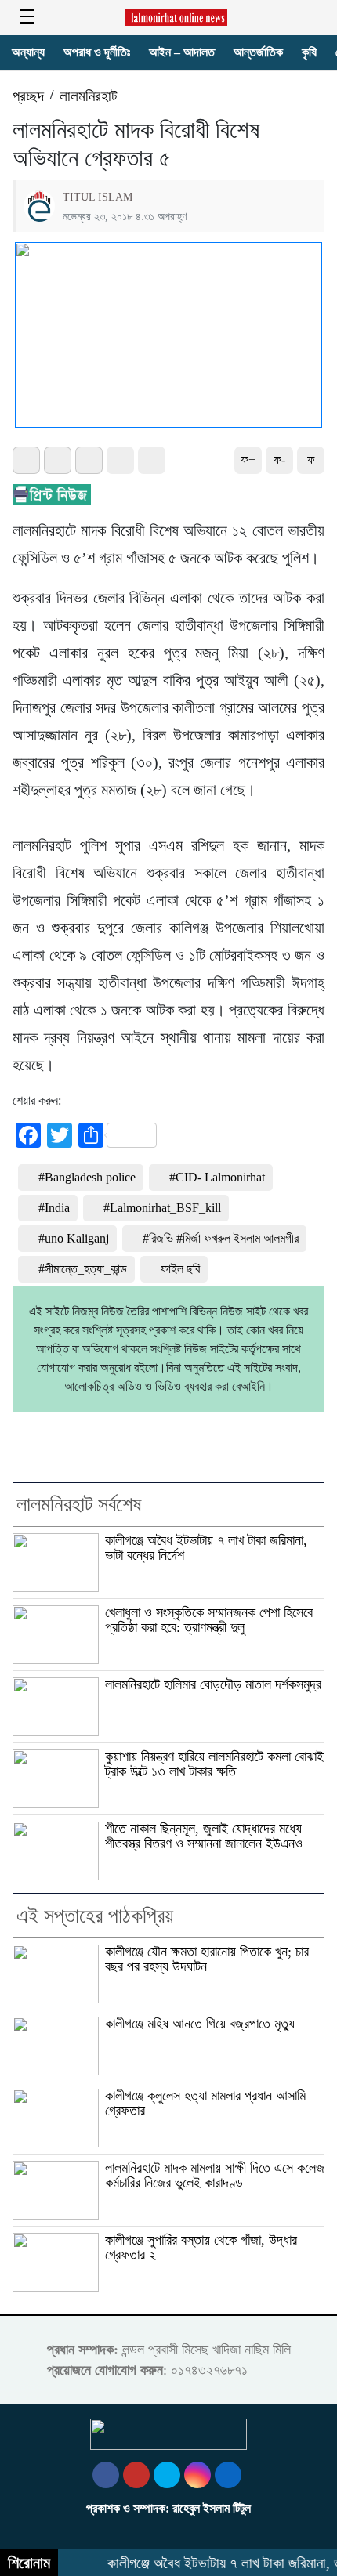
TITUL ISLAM (98, 197)
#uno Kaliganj (74, 1238)
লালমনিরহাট (89, 96)
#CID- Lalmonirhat (217, 1177)
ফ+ (248, 459)
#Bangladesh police (87, 1177)
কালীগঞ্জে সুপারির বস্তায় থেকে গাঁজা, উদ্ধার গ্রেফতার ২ (201, 2247)
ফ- (279, 459)
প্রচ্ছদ (28, 96)
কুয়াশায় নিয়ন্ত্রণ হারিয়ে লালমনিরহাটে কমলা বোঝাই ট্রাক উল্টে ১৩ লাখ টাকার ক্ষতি (214, 1764)
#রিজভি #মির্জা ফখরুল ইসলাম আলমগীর (221, 1238)
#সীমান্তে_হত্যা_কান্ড (83, 1269)
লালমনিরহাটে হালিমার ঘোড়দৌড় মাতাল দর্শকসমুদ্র (213, 1684)
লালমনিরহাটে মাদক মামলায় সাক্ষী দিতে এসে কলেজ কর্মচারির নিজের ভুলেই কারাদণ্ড (215, 2175)
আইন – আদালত (182, 52)
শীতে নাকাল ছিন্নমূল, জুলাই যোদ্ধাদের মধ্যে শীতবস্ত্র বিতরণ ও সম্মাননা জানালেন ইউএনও (204, 1836)
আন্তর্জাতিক (258, 52)
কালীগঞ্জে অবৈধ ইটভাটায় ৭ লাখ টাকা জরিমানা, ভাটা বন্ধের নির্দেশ (206, 1548)
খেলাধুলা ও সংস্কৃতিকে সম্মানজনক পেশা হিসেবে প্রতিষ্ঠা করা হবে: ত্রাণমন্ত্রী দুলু (209, 1620)
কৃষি (309, 52)
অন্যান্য (28, 52)
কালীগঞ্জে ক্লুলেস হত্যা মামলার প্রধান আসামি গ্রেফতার (205, 2103)
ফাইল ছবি (180, 1269)
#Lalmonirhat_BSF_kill (162, 1208)
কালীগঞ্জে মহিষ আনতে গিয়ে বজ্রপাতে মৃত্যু (200, 2024)
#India (54, 1208)
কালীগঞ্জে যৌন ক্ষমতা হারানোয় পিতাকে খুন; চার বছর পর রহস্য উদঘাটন (207, 1959)
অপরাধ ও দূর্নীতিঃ (97, 52)
